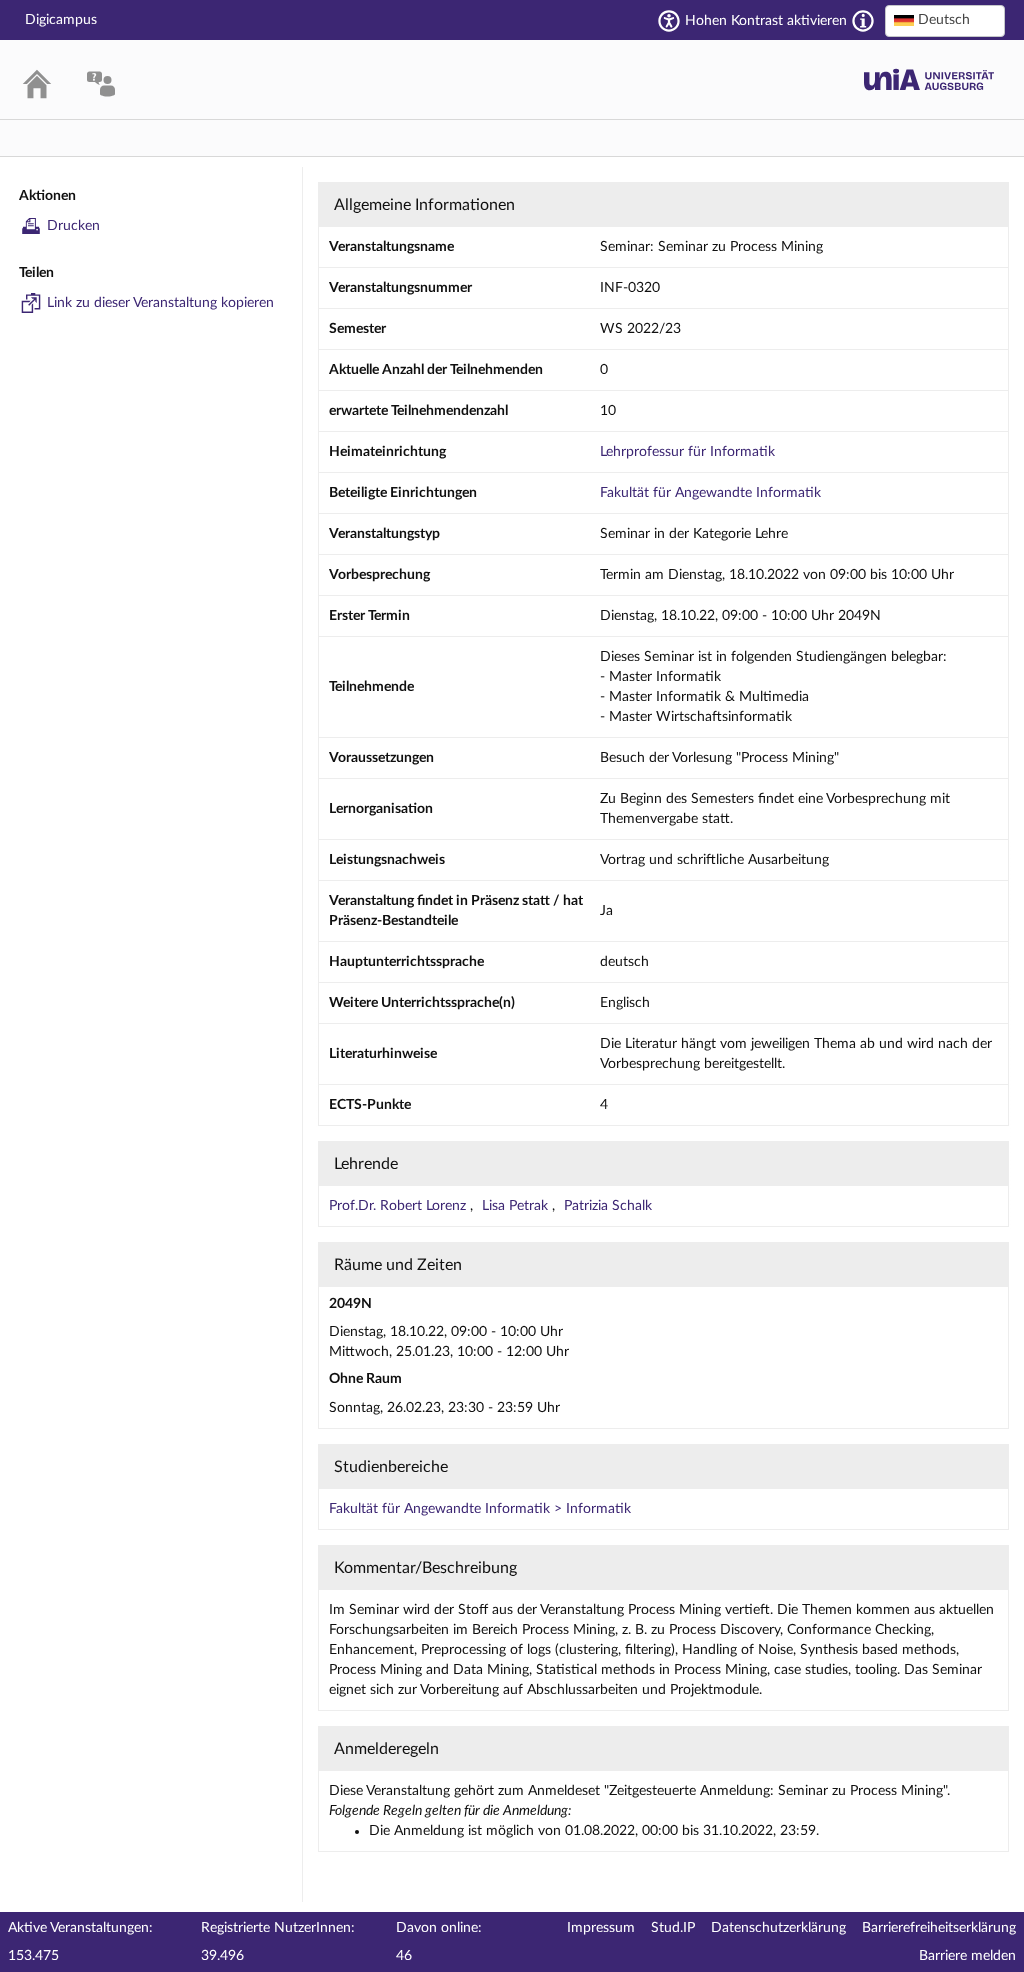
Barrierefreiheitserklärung (939, 1928)
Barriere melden (967, 1956)
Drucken (73, 226)
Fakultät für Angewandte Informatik (710, 493)
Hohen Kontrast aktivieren (766, 21)
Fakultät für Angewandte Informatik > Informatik (480, 1509)
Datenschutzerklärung (778, 1928)
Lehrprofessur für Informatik (687, 452)
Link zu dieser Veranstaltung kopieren (160, 303)
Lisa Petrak (517, 1206)
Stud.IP (673, 1928)
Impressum (601, 1928)
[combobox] (945, 21)
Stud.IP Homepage (929, 79)
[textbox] (945, 20)
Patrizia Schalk (608, 1206)
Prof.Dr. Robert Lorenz (399, 1206)
